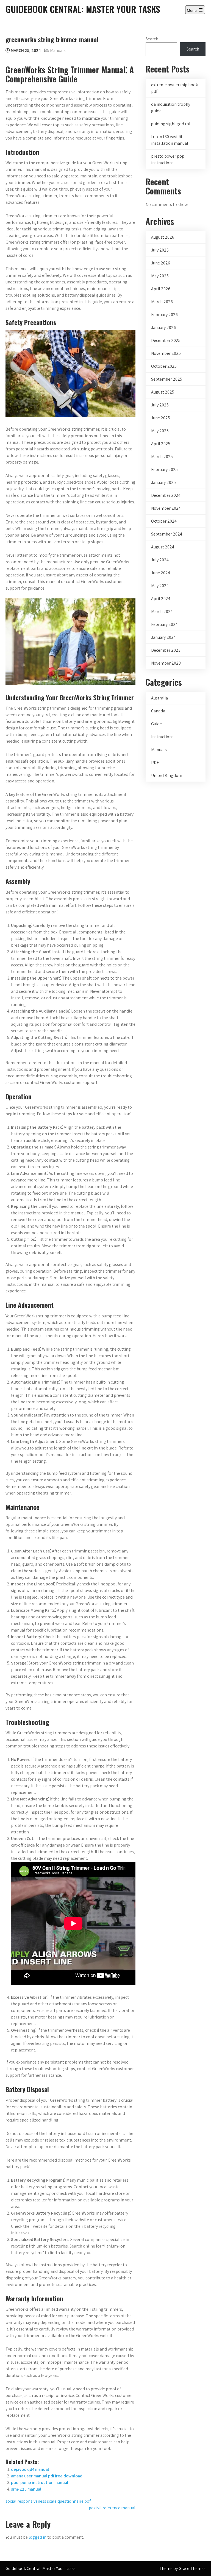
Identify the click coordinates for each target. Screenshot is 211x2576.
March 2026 (162, 302)
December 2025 (166, 340)
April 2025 (161, 444)
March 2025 (162, 457)
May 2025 (160, 431)
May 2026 (160, 276)
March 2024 (162, 611)
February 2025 (164, 469)
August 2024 (163, 547)
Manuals (58, 50)
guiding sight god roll (171, 124)
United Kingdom (167, 775)
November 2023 (166, 663)
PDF (155, 763)
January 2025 (163, 482)
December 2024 (166, 495)
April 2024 (161, 599)
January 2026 (163, 327)
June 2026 (161, 263)
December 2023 (166, 650)
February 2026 (164, 315)
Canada (158, 711)
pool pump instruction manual (40, 2482)
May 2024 (160, 586)
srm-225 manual (26, 2489)
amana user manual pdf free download (47, 2476)
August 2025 (163, 392)
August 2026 (163, 237)
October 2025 (164, 366)
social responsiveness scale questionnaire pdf (48, 2501)
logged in (38, 2537)
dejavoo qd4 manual (30, 2469)
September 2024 (167, 534)
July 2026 (160, 250)
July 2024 (160, 560)
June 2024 (161, 573)
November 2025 (166, 353)
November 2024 (166, 508)
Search (152, 39)
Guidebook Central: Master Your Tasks (83, 9)
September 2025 (167, 379)
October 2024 (164, 521)
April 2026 (161, 289)
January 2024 (163, 637)
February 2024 (164, 624)
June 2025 (161, 418)
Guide (156, 724)
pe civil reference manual (112, 2508)
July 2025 (160, 405)
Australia (159, 698)
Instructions (162, 737)
